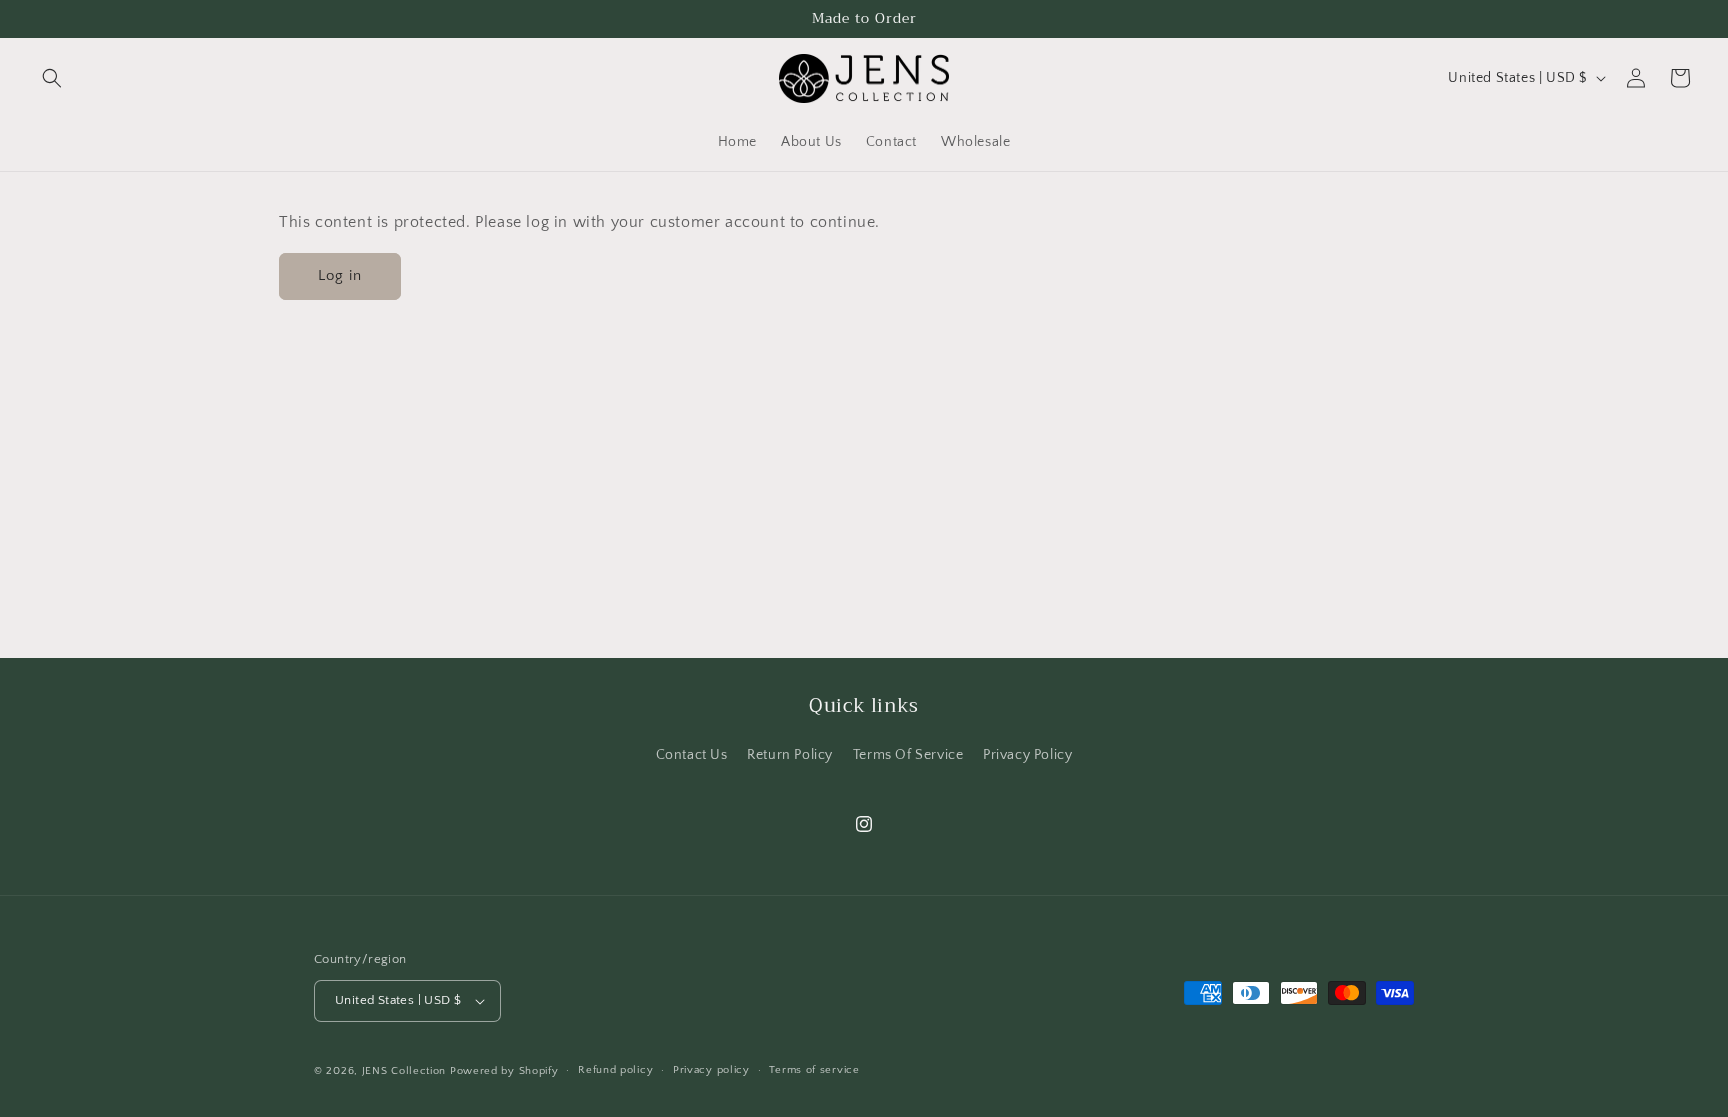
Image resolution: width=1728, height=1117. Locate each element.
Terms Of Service (908, 755)
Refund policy (615, 1070)
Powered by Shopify (504, 1071)
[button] (52, 78)
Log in (340, 275)
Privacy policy (711, 1070)
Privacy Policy (1027, 755)
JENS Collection (404, 1071)
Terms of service (814, 1070)
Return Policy (790, 755)
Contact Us (692, 755)
